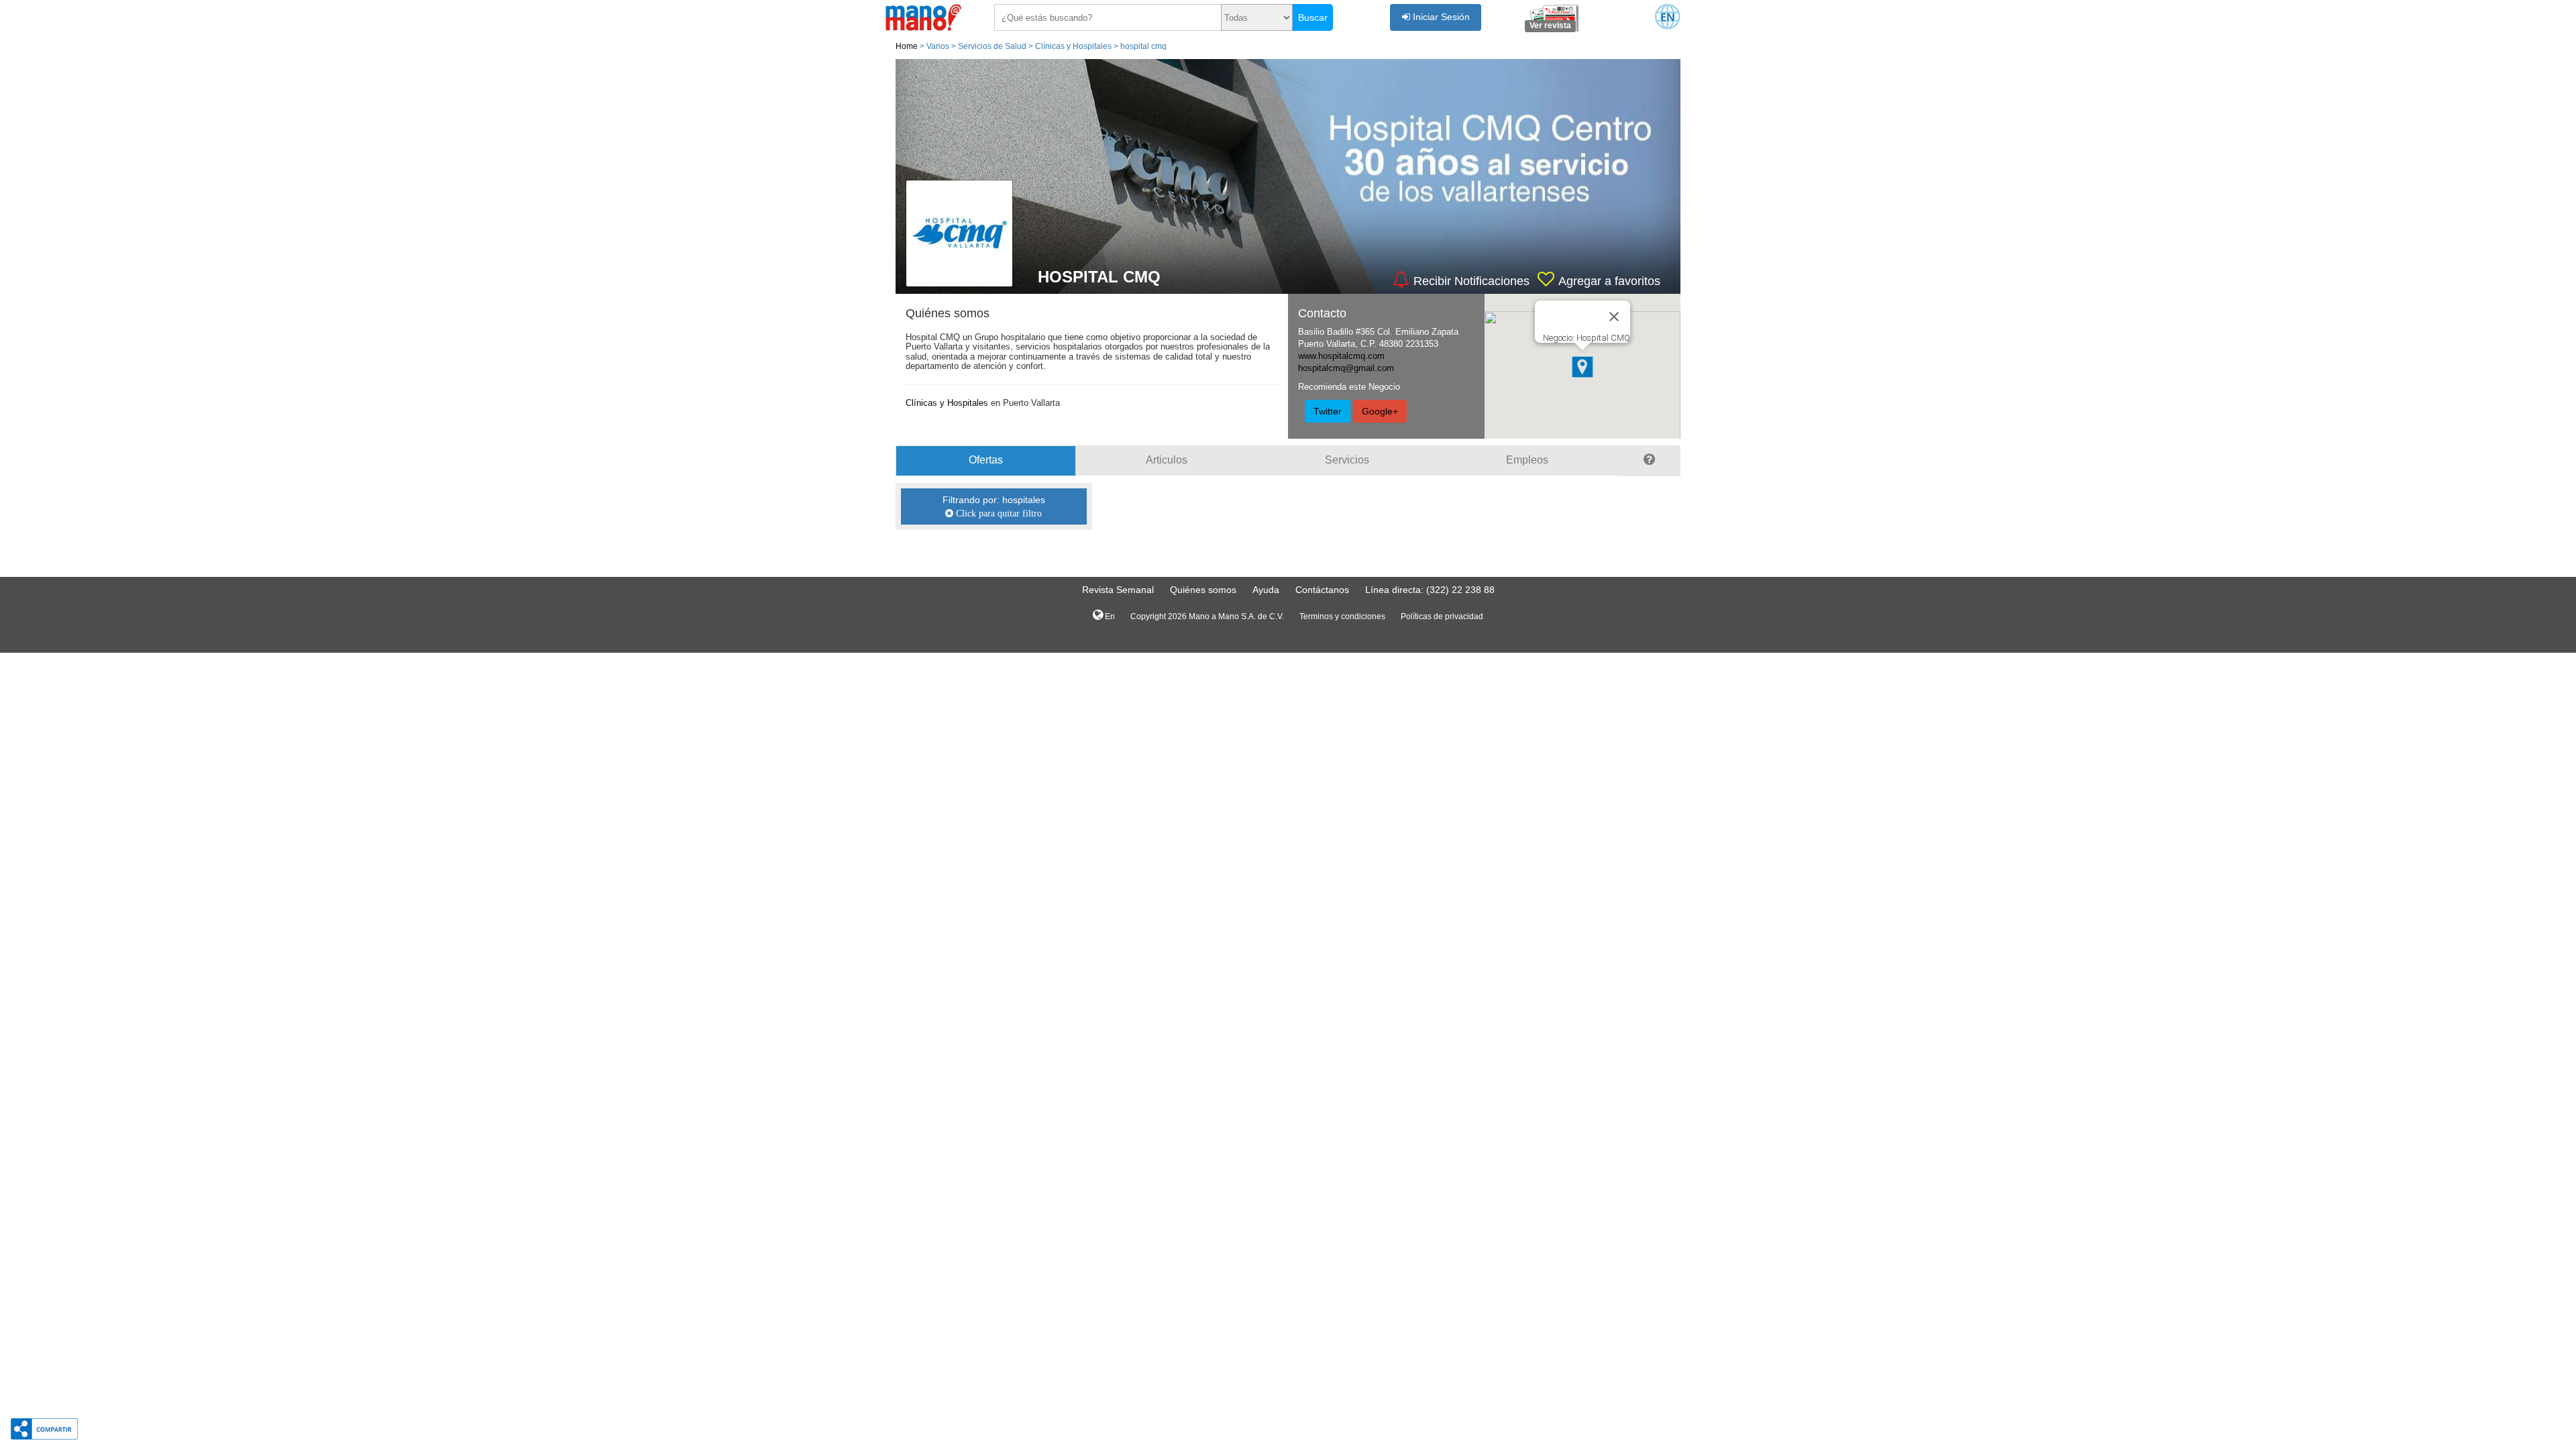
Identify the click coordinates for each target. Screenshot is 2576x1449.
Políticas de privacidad (1442, 616)
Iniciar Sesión (1440, 17)
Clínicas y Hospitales (1073, 46)
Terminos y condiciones (1342, 616)
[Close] (1614, 317)
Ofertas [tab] (986, 460)
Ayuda (1266, 590)
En (1109, 616)
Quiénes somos (1203, 590)
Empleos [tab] (1527, 460)
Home (907, 46)
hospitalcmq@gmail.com (1346, 368)
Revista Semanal (1118, 590)
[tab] (1649, 461)
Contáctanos (1322, 590)
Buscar (1313, 17)
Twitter (1328, 411)
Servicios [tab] (1347, 460)
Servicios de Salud (992, 46)
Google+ (1380, 411)
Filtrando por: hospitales (994, 506)
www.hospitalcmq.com (1341, 356)
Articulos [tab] (1167, 460)
